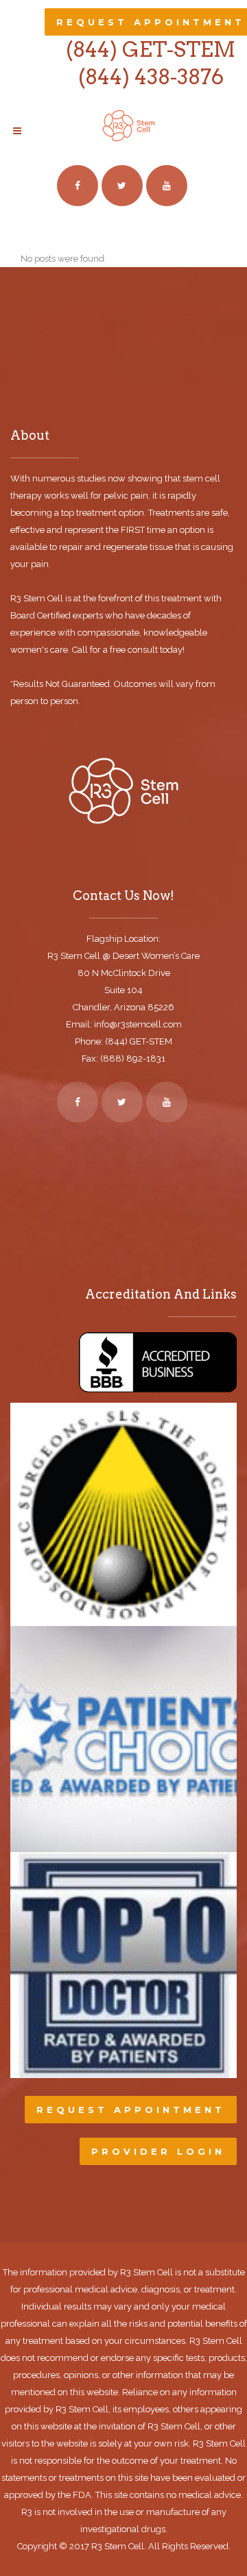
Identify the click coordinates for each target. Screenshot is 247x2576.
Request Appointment (131, 2110)
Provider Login (158, 2151)
